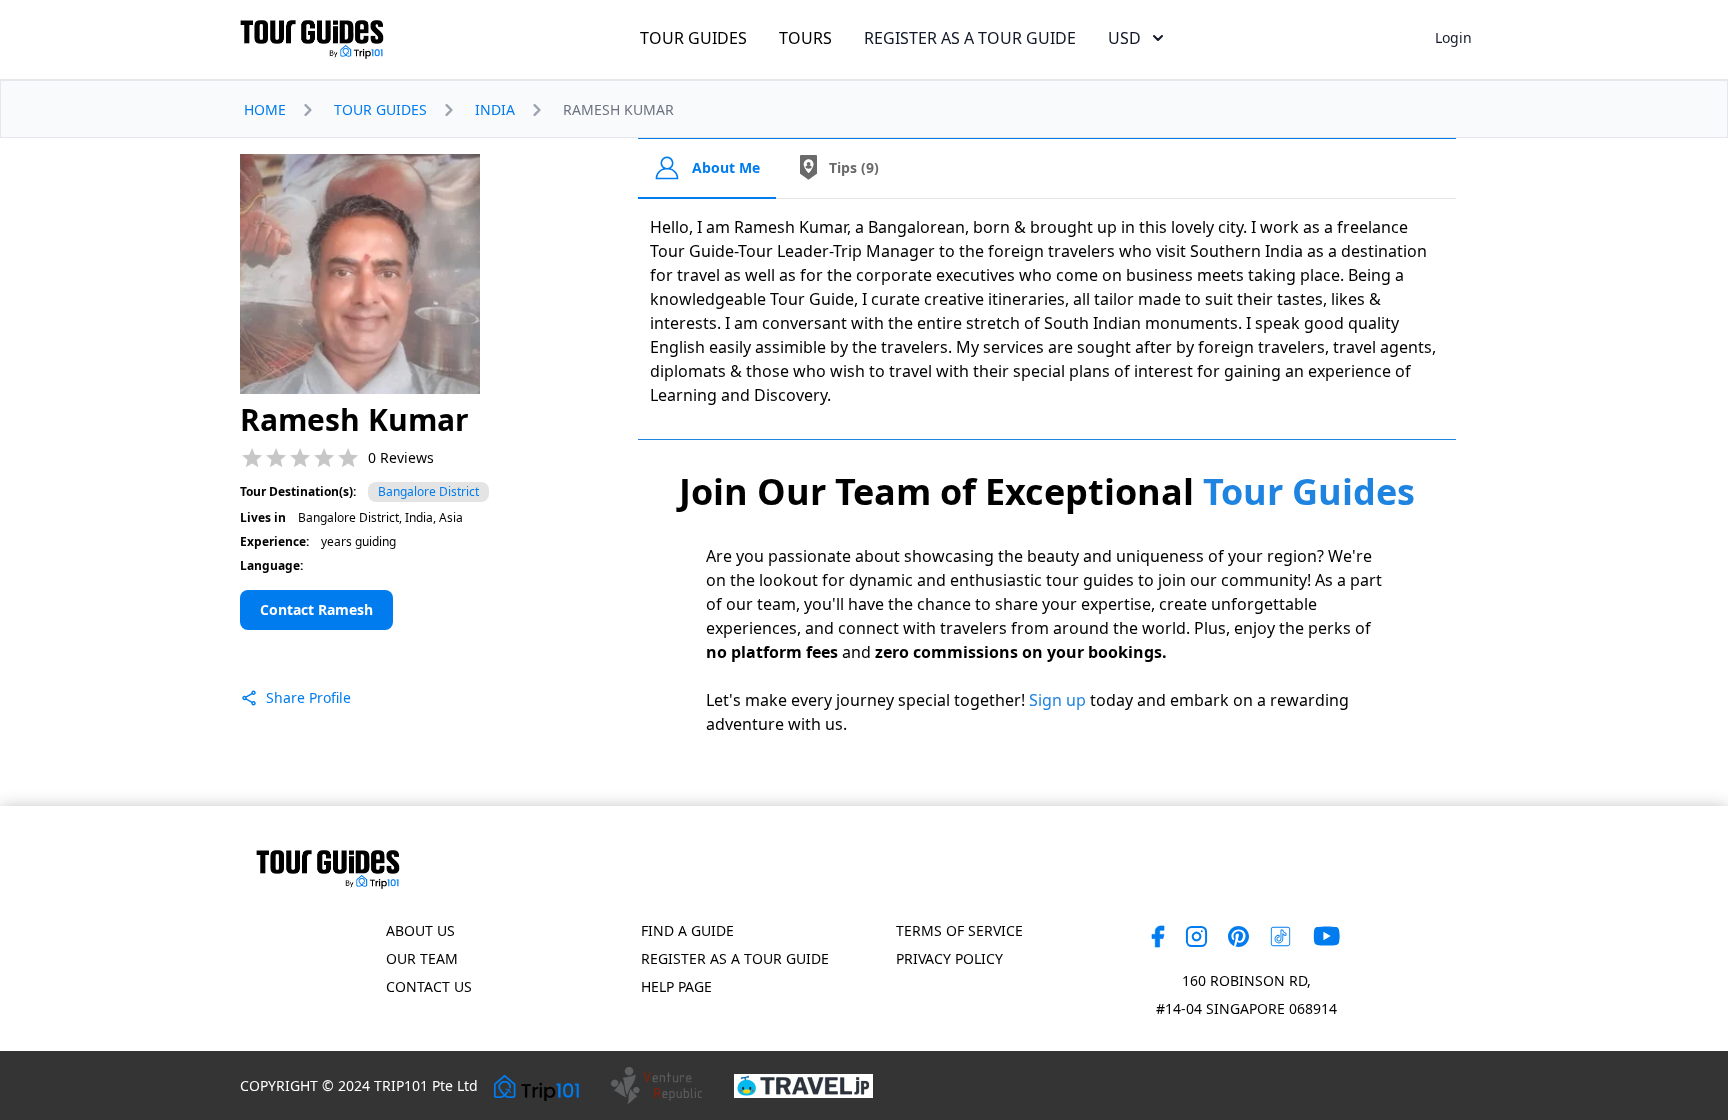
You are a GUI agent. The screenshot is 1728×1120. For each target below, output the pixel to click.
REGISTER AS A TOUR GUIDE (970, 38)
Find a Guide (687, 930)
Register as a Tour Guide (735, 958)
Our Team (422, 958)
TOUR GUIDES (693, 38)
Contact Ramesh (316, 609)
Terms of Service (959, 930)
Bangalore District (428, 491)
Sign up (1057, 700)
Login (1453, 37)
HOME (265, 109)
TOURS (805, 38)
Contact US (429, 986)
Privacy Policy (949, 958)
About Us (420, 930)
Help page (676, 986)
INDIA (495, 109)
